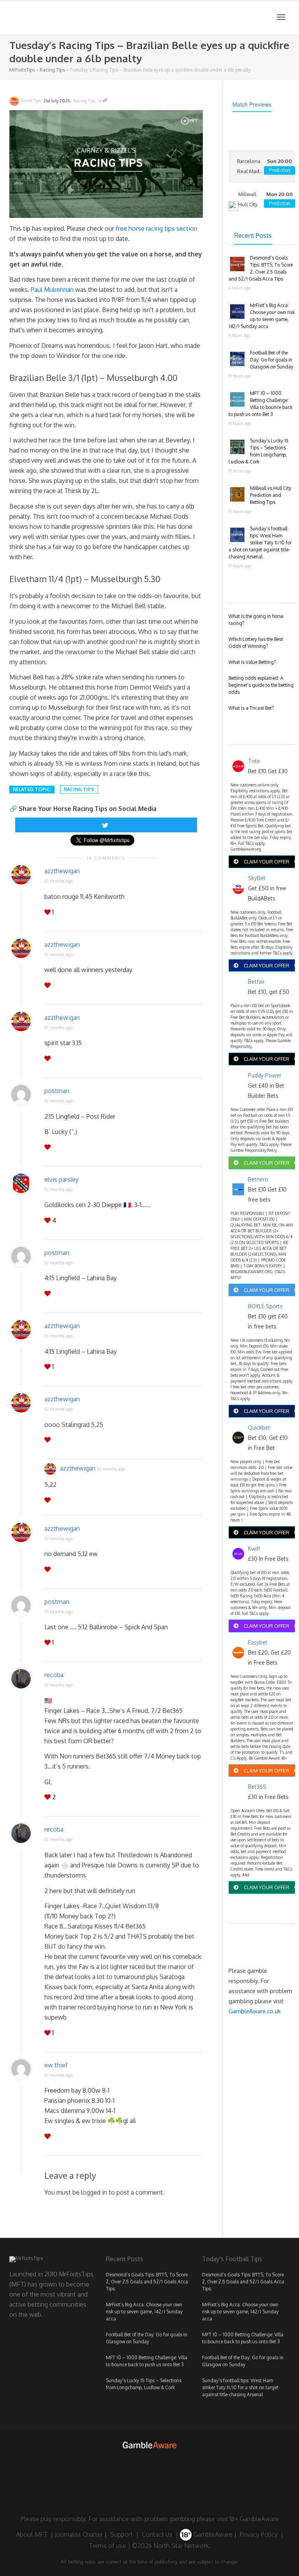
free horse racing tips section (157, 228)
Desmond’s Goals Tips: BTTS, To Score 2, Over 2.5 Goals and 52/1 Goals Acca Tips (147, 2282)
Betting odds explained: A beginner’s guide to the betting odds (261, 685)
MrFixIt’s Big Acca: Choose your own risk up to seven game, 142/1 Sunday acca (144, 2312)
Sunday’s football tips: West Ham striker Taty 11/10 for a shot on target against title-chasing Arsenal (260, 543)
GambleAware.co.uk (255, 2011)
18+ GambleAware (254, 2519)
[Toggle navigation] (281, 17)
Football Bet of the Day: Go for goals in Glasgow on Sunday (272, 360)
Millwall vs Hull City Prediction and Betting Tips (271, 495)
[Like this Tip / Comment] (48, 912)
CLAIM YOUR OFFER (266, 862)
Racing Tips (52, 70)
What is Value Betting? (252, 662)
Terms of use (107, 2546)
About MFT (32, 2534)
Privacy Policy (259, 2534)
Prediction (280, 170)
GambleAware (212, 2534)
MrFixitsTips (22, 70)
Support (121, 2534)
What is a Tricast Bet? (251, 708)
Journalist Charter (79, 2534)
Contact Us (157, 2534)
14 (100, 101)
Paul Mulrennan (52, 290)
